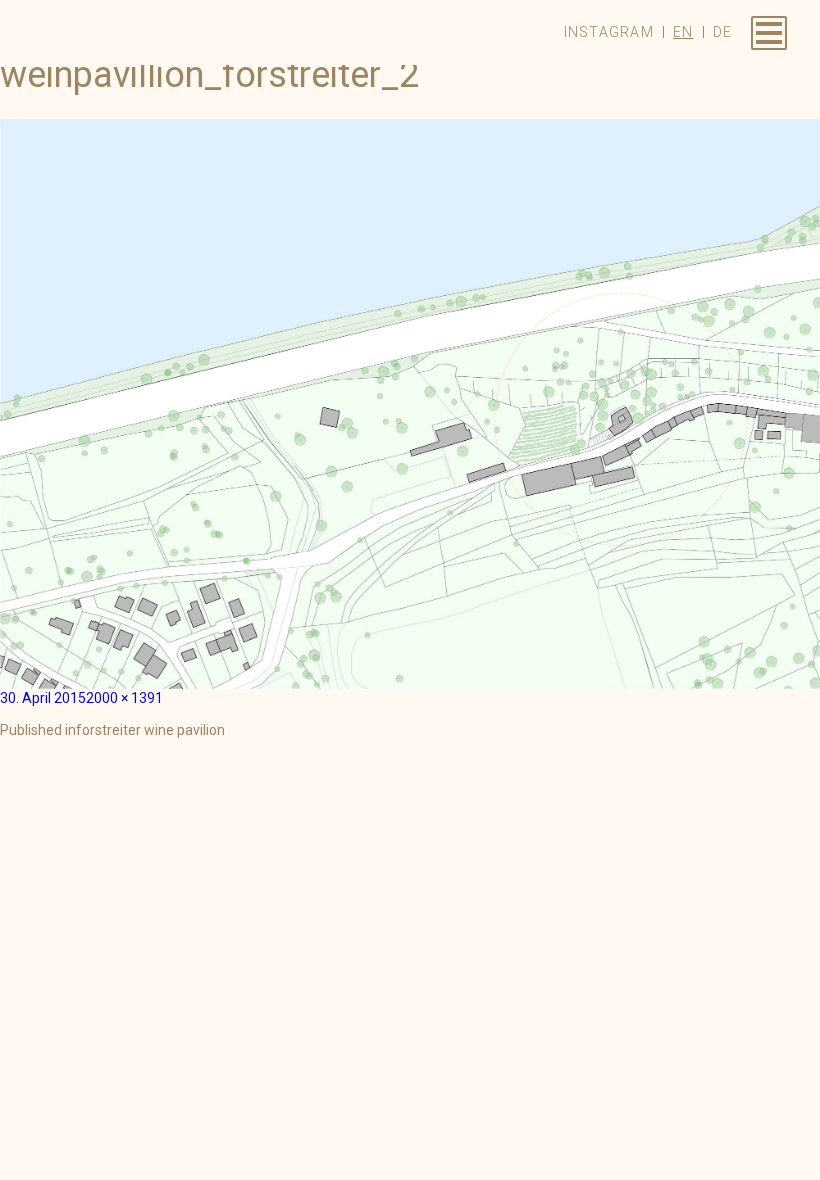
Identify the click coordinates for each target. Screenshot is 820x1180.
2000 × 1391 (124, 698)
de (723, 32)
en (683, 32)
